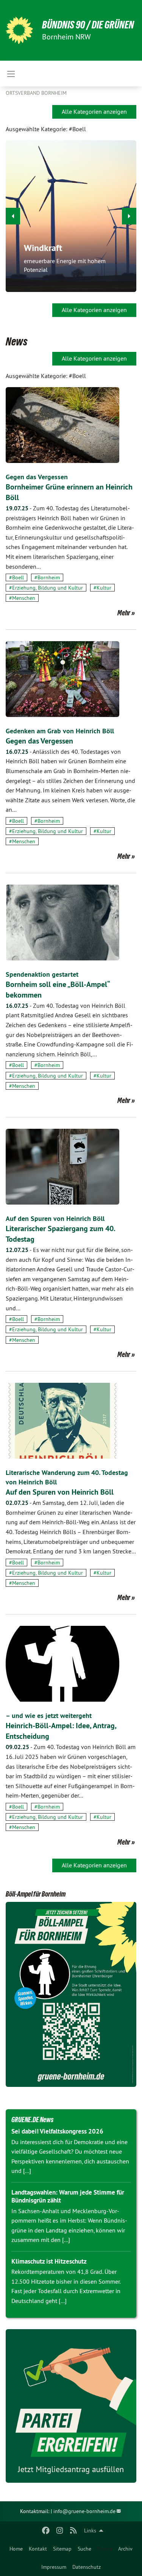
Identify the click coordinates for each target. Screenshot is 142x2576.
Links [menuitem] (90, 2531)
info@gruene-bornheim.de (84, 2511)
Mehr (124, 613)
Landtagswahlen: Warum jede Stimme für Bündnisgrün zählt (68, 2196)
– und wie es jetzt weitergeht (49, 1716)
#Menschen (22, 598)
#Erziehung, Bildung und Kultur (46, 588)
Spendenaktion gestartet (42, 974)
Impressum (54, 2567)
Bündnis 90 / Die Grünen (88, 25)
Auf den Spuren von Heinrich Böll (55, 1218)
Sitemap (62, 2549)
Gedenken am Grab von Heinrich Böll (60, 731)
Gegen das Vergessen (37, 477)
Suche (84, 2549)
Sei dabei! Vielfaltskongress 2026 (57, 2131)
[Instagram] (60, 2531)
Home (16, 2549)
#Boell (16, 577)
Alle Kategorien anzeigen (94, 111)
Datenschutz (87, 2567)
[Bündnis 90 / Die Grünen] (19, 30)
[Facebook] (46, 2531)
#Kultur (102, 588)
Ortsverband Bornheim (36, 93)
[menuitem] (16, 2549)
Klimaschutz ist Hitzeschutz (49, 2261)
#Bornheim (47, 577)
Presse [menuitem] (105, 2549)
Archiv (125, 2549)
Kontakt (38, 2549)
